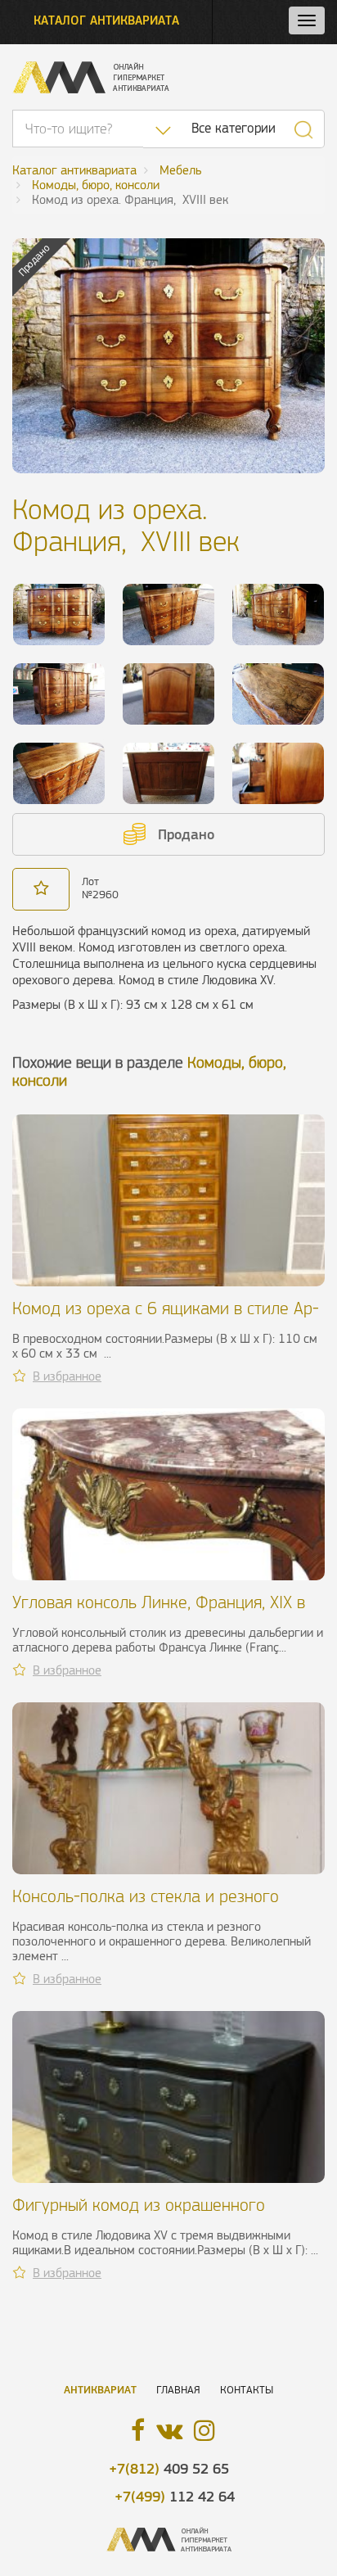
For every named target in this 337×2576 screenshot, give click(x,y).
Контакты (247, 2390)
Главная (178, 2390)
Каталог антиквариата (106, 20)
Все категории (234, 128)
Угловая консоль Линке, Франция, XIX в (159, 1602)
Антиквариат (100, 2390)
